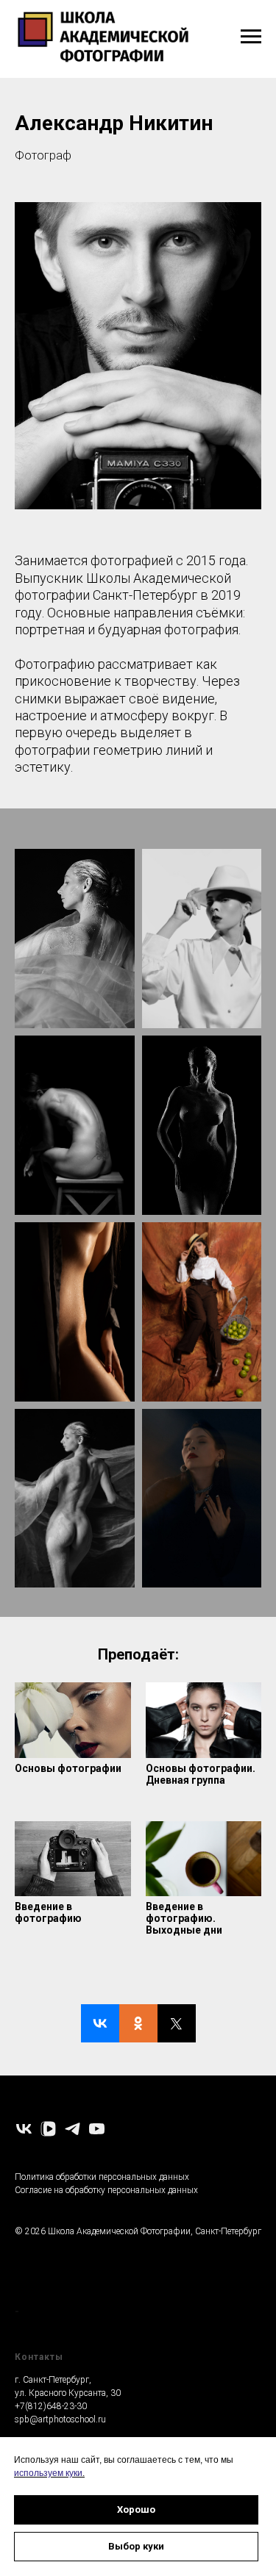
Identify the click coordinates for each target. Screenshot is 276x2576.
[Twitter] (177, 2023)
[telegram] (72, 2129)
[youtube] (97, 2129)
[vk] (24, 2129)
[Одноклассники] (138, 2023)
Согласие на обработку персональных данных (106, 2190)
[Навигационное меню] (251, 37)
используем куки (48, 2473)
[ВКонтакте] (100, 2023)
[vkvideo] (48, 2129)
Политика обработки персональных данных (102, 2177)
